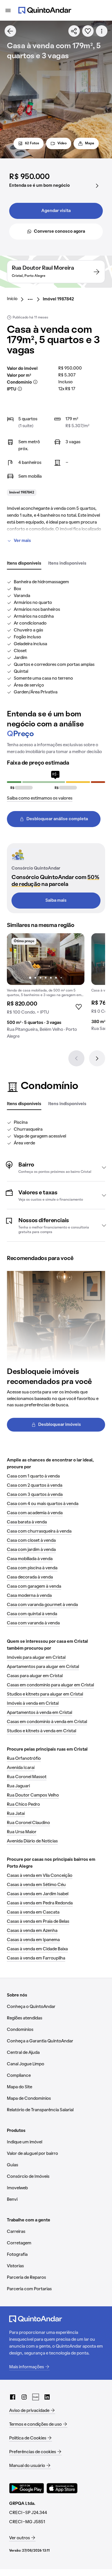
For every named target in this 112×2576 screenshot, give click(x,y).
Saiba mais (56, 901)
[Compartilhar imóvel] (74, 31)
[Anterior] (76, 1058)
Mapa (90, 143)
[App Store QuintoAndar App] (62, 2488)
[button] (56, 1167)
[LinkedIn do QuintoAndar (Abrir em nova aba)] (47, 2397)
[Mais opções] (102, 31)
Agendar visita (56, 211)
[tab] (24, 564)
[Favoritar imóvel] (88, 31)
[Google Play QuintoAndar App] (27, 2488)
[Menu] (8, 10)
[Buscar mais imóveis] (10, 31)
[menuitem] (17, 299)
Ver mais (22, 541)
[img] (46, 959)
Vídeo (62, 143)
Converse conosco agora (59, 232)
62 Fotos (32, 143)
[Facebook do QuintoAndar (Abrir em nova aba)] (13, 2397)
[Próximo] (97, 1058)
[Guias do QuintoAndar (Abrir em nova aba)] (36, 2397)
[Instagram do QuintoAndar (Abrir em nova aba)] (24, 2397)
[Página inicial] (45, 10)
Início (12, 299)
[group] (46, 988)
